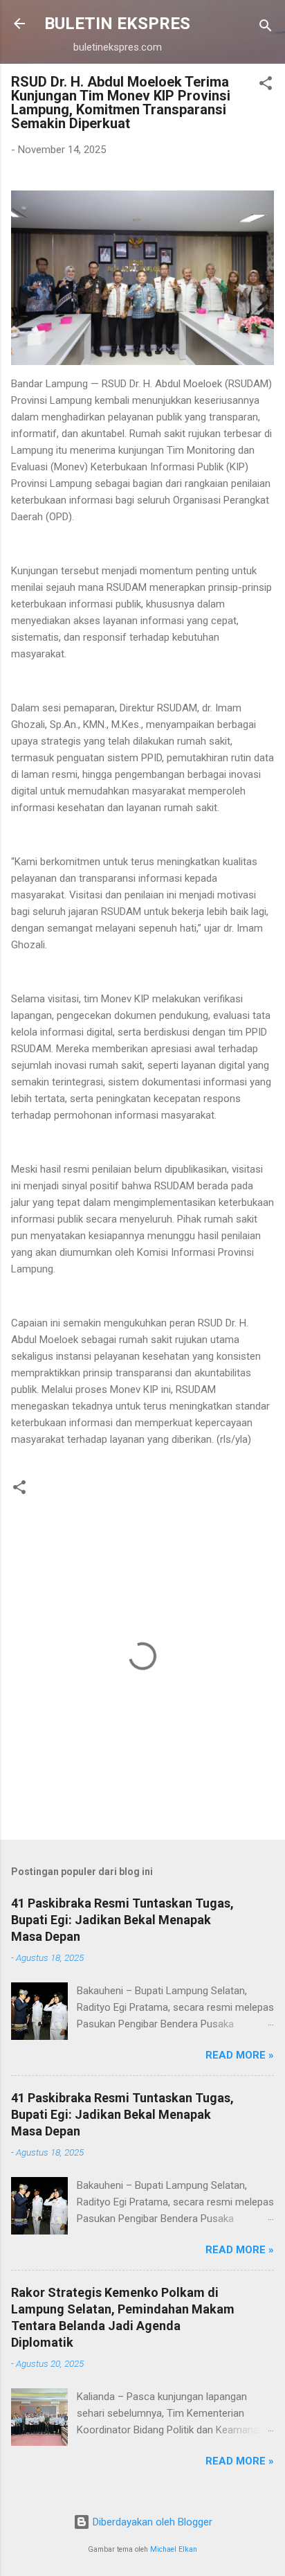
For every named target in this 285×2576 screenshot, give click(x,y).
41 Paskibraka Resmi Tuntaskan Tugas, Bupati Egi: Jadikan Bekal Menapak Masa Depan (122, 1920)
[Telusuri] (266, 28)
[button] (266, 86)
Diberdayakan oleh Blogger (151, 2522)
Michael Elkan (174, 2549)
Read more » (240, 2055)
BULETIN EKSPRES (117, 24)
